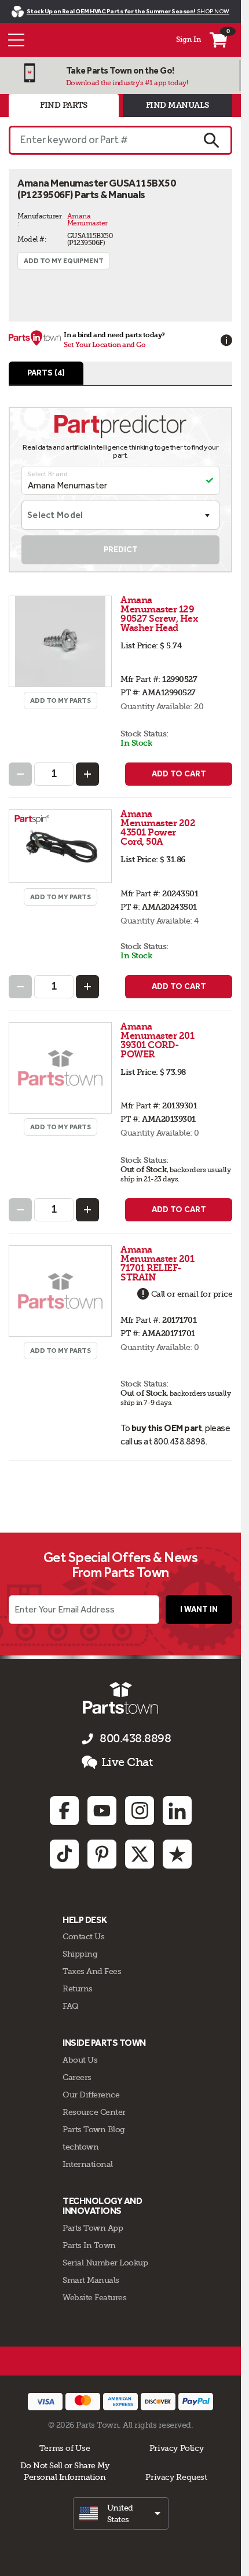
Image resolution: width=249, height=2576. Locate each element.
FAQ (71, 2006)
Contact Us (83, 1936)
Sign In (188, 39)
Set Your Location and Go (105, 345)
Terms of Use (65, 2448)
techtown (80, 2147)
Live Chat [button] (127, 1762)
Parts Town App (93, 2228)
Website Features (94, 2297)
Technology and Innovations (102, 2206)
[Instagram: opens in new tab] (140, 1811)
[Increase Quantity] (87, 774)
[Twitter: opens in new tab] (140, 1854)
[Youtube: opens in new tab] (102, 1811)
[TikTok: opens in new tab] (64, 1854)
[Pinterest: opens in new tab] (102, 1854)
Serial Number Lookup (105, 2263)
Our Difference (91, 2095)
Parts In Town (89, 2245)
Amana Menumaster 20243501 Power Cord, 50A (158, 828)
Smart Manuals (91, 2280)
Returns (78, 1988)
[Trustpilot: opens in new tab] (177, 1854)
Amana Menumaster (87, 220)
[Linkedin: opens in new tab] (177, 1811)
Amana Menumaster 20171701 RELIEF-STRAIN (157, 1263)
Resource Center (94, 2112)
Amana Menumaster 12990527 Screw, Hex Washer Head (159, 614)
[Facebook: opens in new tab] (64, 1811)
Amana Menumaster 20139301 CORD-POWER (157, 1040)
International (88, 2164)
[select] (121, 2513)
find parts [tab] (63, 105)
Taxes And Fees (92, 1971)
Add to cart (179, 774)
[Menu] (16, 40)
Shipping (80, 1954)
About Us (80, 2060)
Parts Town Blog (94, 2129)
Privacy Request (176, 2477)
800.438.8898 (135, 1738)
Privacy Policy (177, 2448)
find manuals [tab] (177, 105)
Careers (77, 2077)
